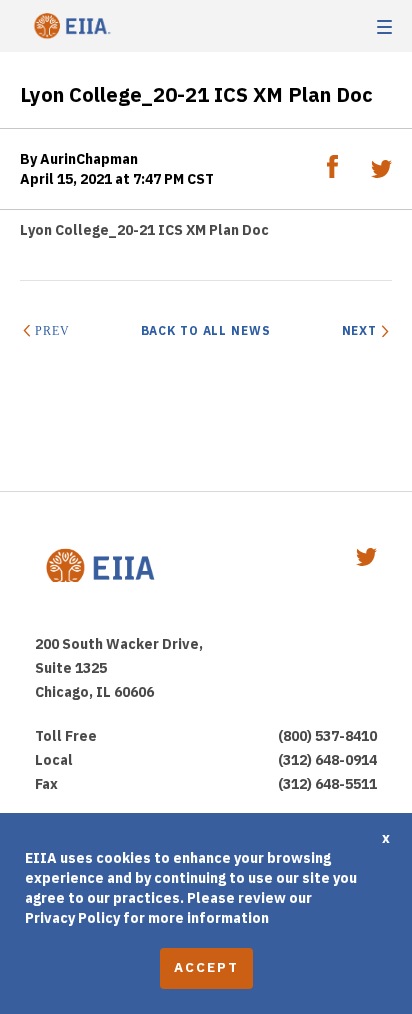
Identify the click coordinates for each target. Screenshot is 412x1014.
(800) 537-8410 (327, 736)
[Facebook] (334, 173)
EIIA (70, 26)
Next (359, 330)
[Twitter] (381, 173)
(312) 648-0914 (327, 760)
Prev (52, 331)
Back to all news (206, 330)
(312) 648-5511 (327, 784)
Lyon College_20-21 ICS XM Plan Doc (144, 230)
